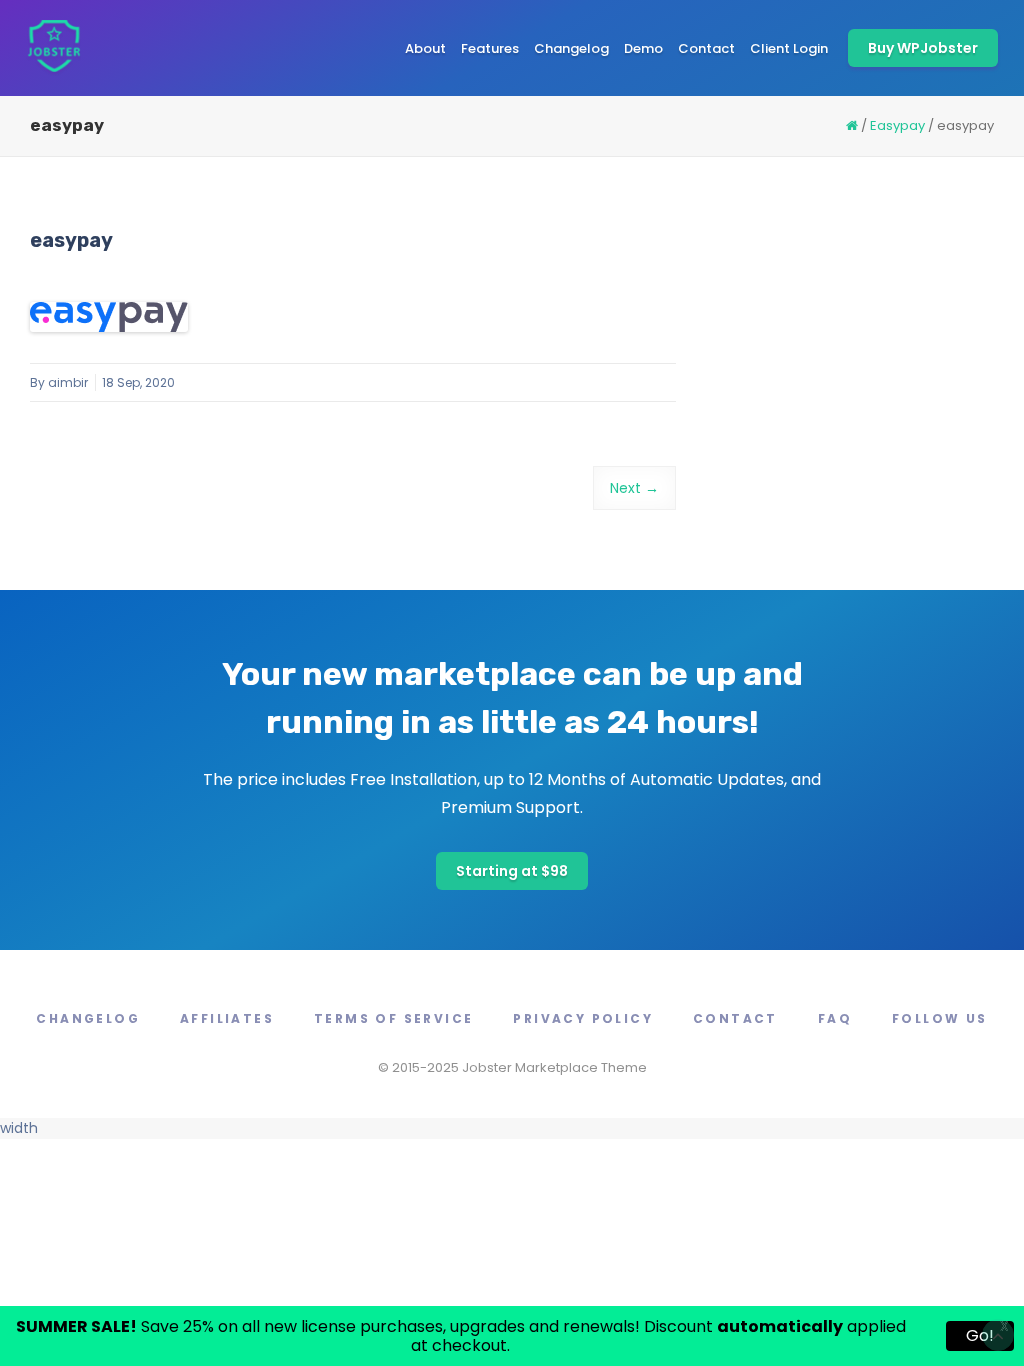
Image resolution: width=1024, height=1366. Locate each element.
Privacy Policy (583, 1018)
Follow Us (940, 1018)
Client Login (789, 48)
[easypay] (109, 317)
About (425, 48)
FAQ (835, 1018)
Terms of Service (393, 1018)
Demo (643, 48)
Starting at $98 (512, 871)
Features (490, 48)
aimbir (68, 382)
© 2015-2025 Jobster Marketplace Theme (512, 1067)
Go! (980, 1335)
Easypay (897, 125)
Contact (706, 48)
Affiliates (227, 1018)
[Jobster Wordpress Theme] (53, 48)
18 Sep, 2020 (138, 382)
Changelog (571, 48)
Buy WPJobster (923, 48)
